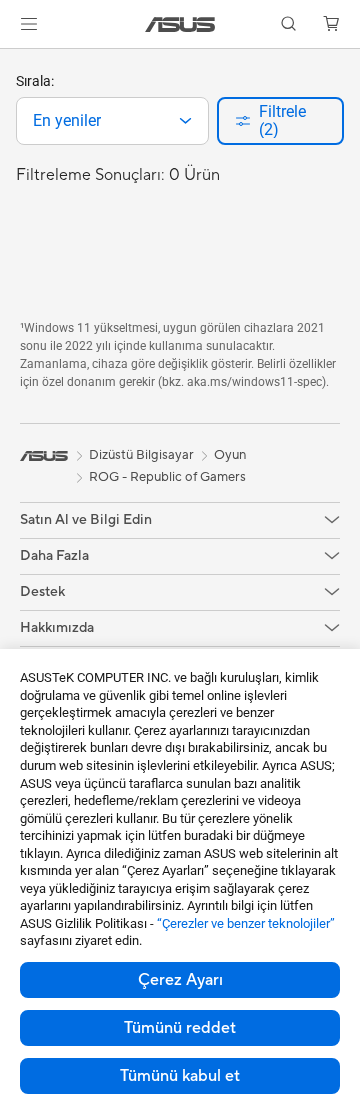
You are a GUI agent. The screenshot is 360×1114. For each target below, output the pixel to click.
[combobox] (112, 121)
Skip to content (12, 61)
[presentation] (185, 121)
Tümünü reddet (180, 1028)
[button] (29, 24)
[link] (180, 24)
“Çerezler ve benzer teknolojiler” (246, 923)
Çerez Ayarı (180, 980)
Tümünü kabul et (180, 1076)
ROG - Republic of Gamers (167, 477)
